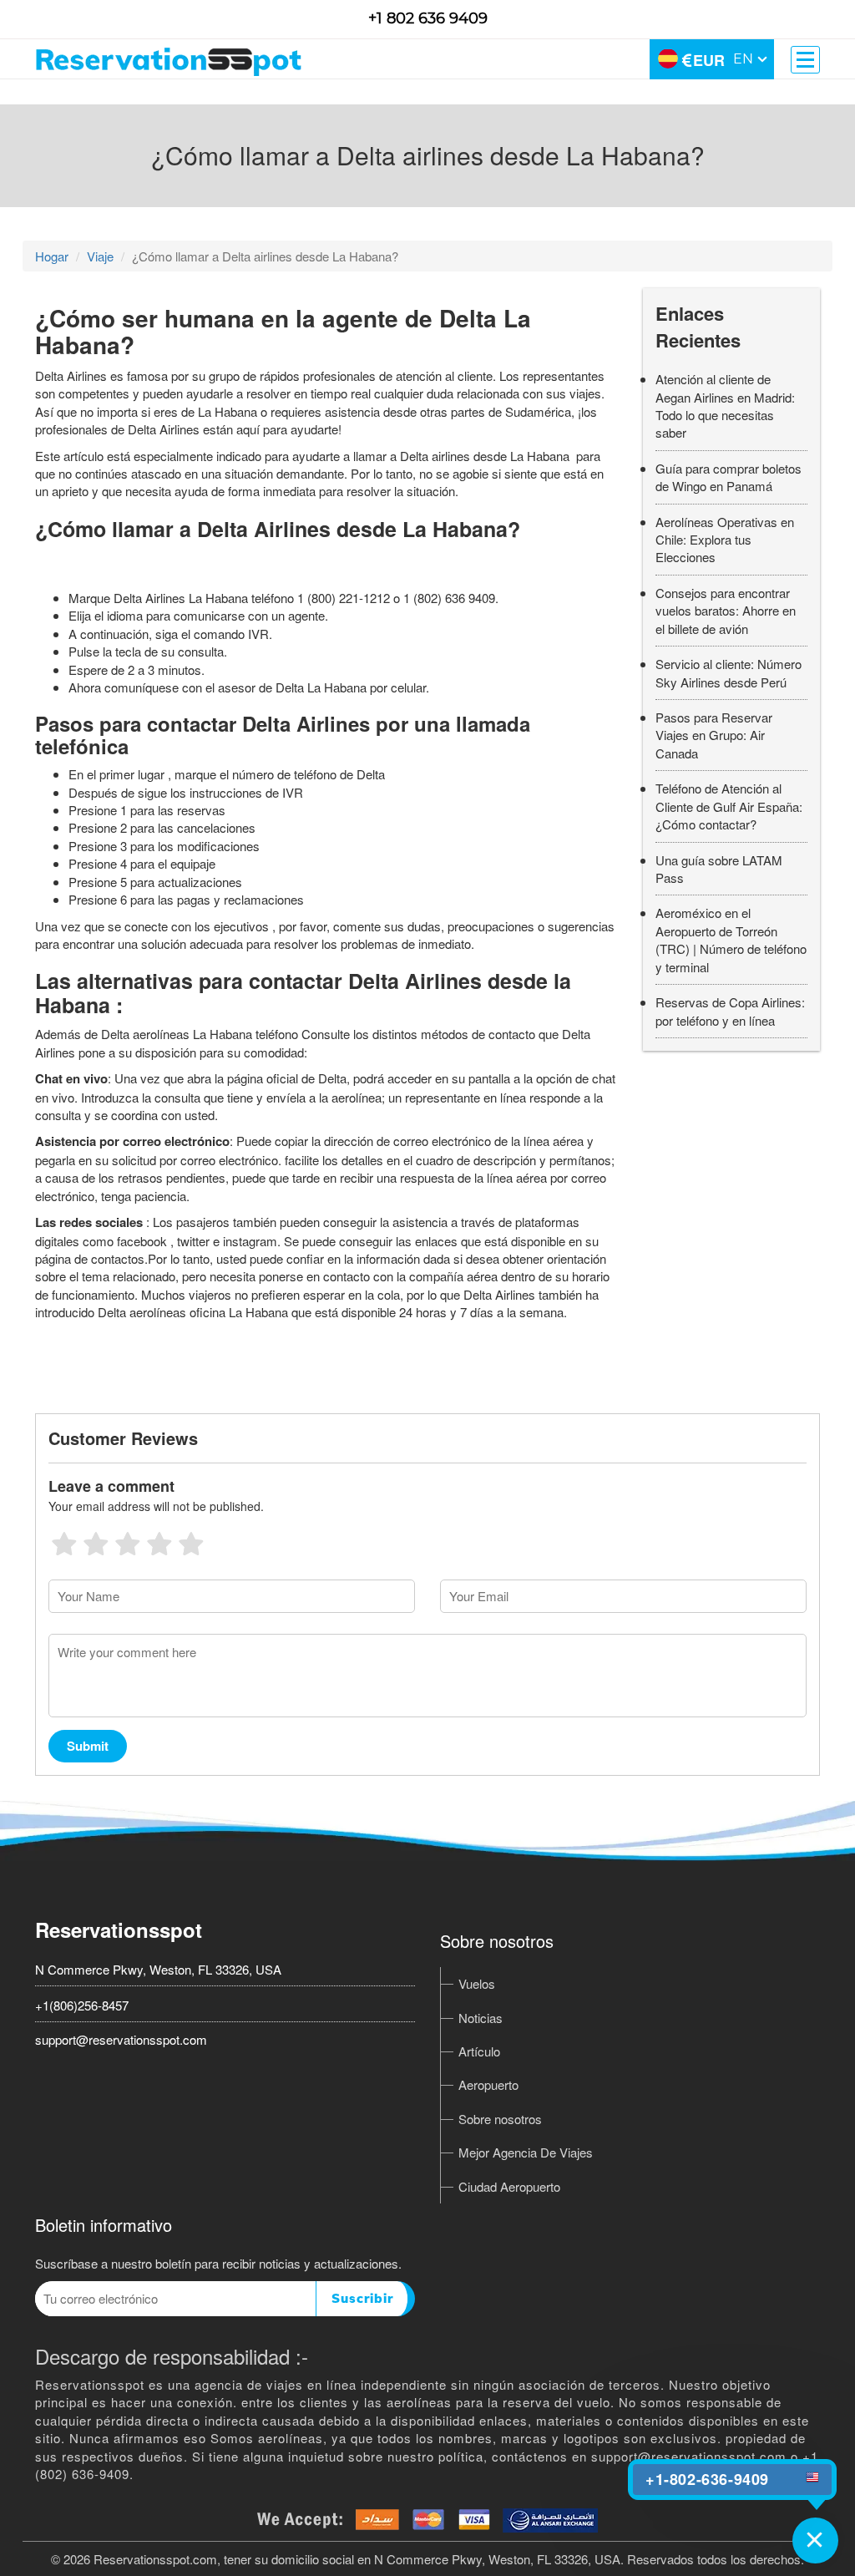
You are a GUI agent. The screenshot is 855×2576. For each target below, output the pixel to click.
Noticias (481, 2018)
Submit (88, 1746)
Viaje (100, 256)
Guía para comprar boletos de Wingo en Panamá (729, 477)
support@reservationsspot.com (121, 2039)
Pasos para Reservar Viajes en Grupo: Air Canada (714, 735)
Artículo (479, 2051)
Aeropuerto (488, 2084)
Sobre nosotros (500, 2119)
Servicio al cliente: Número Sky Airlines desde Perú (729, 672)
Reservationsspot (119, 1929)
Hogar (52, 256)
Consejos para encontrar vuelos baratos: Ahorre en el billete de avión (726, 611)
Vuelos (477, 1983)
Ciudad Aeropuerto (509, 2186)
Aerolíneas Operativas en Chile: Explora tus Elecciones (725, 540)
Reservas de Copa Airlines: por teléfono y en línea (730, 1011)
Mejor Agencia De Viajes (526, 2152)
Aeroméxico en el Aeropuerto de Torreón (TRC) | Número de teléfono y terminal (731, 939)
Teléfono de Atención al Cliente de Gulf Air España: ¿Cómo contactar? (729, 806)
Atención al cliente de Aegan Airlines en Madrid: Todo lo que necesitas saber (725, 406)
